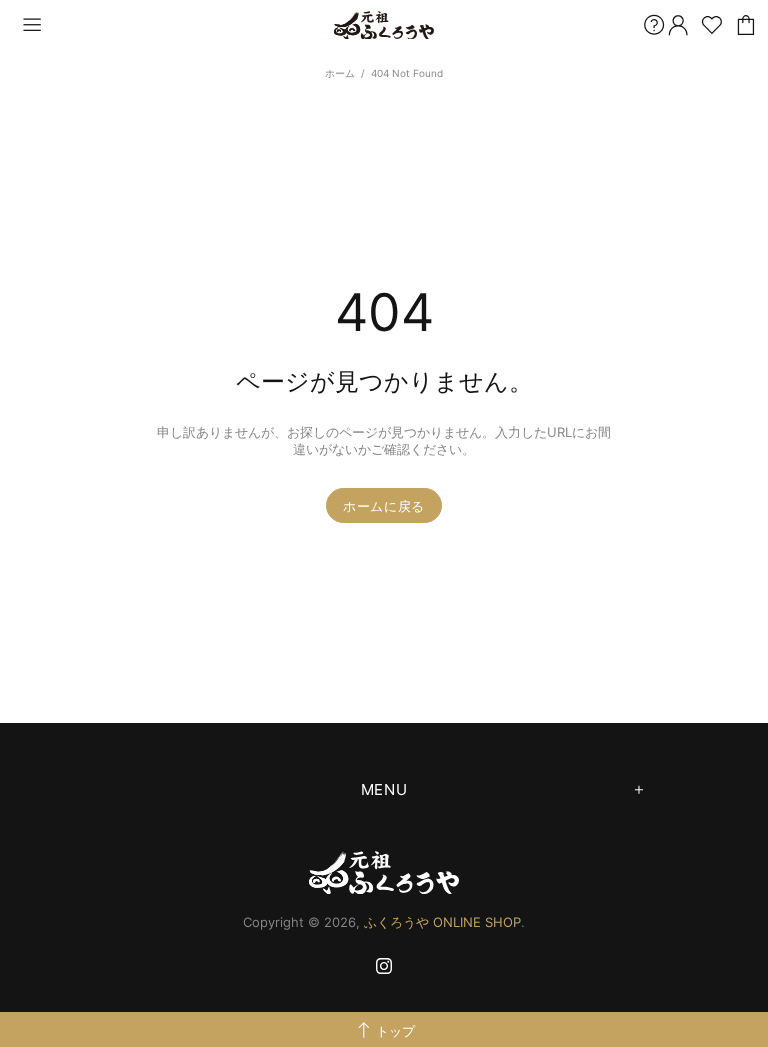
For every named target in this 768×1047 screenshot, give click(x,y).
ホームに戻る (384, 506)
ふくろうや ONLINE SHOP (384, 25)
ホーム (340, 73)
